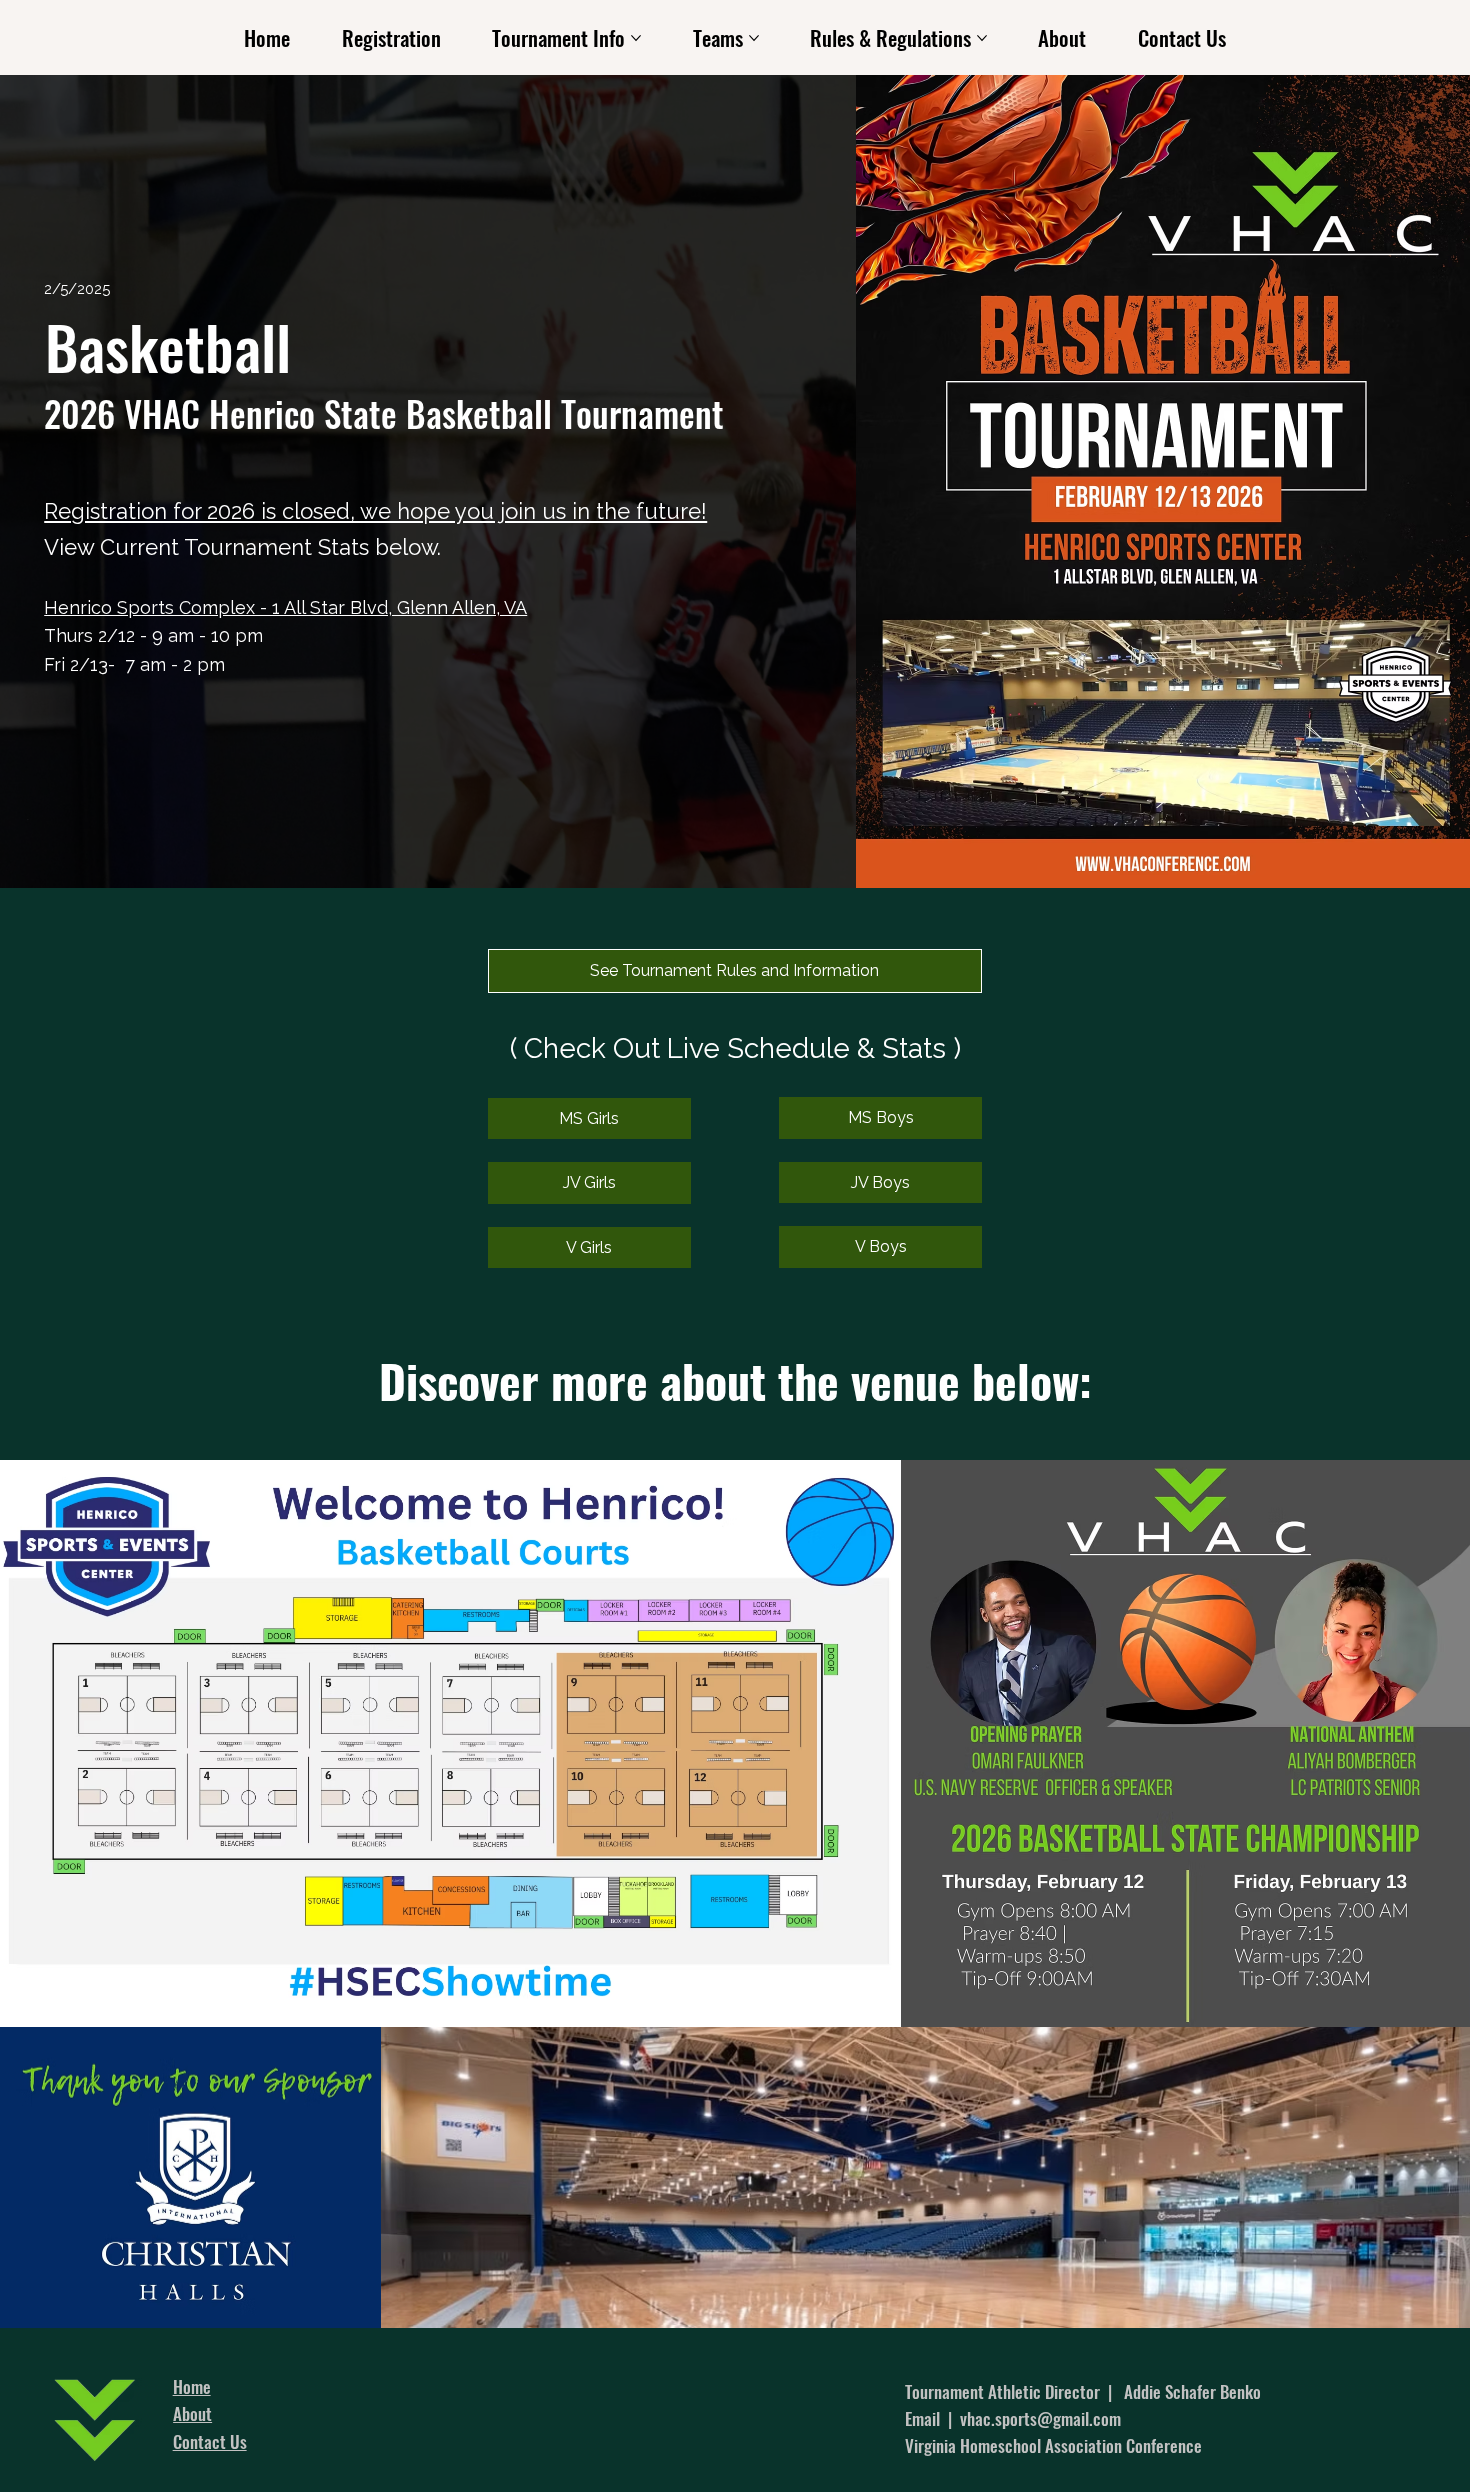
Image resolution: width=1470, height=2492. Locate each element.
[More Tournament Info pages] (636, 38)
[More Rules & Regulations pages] (982, 38)
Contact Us (210, 2441)
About (192, 2413)
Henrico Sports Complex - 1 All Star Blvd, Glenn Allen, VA (285, 607)
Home (192, 2386)
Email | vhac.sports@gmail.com (1013, 2418)
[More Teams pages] (754, 38)
